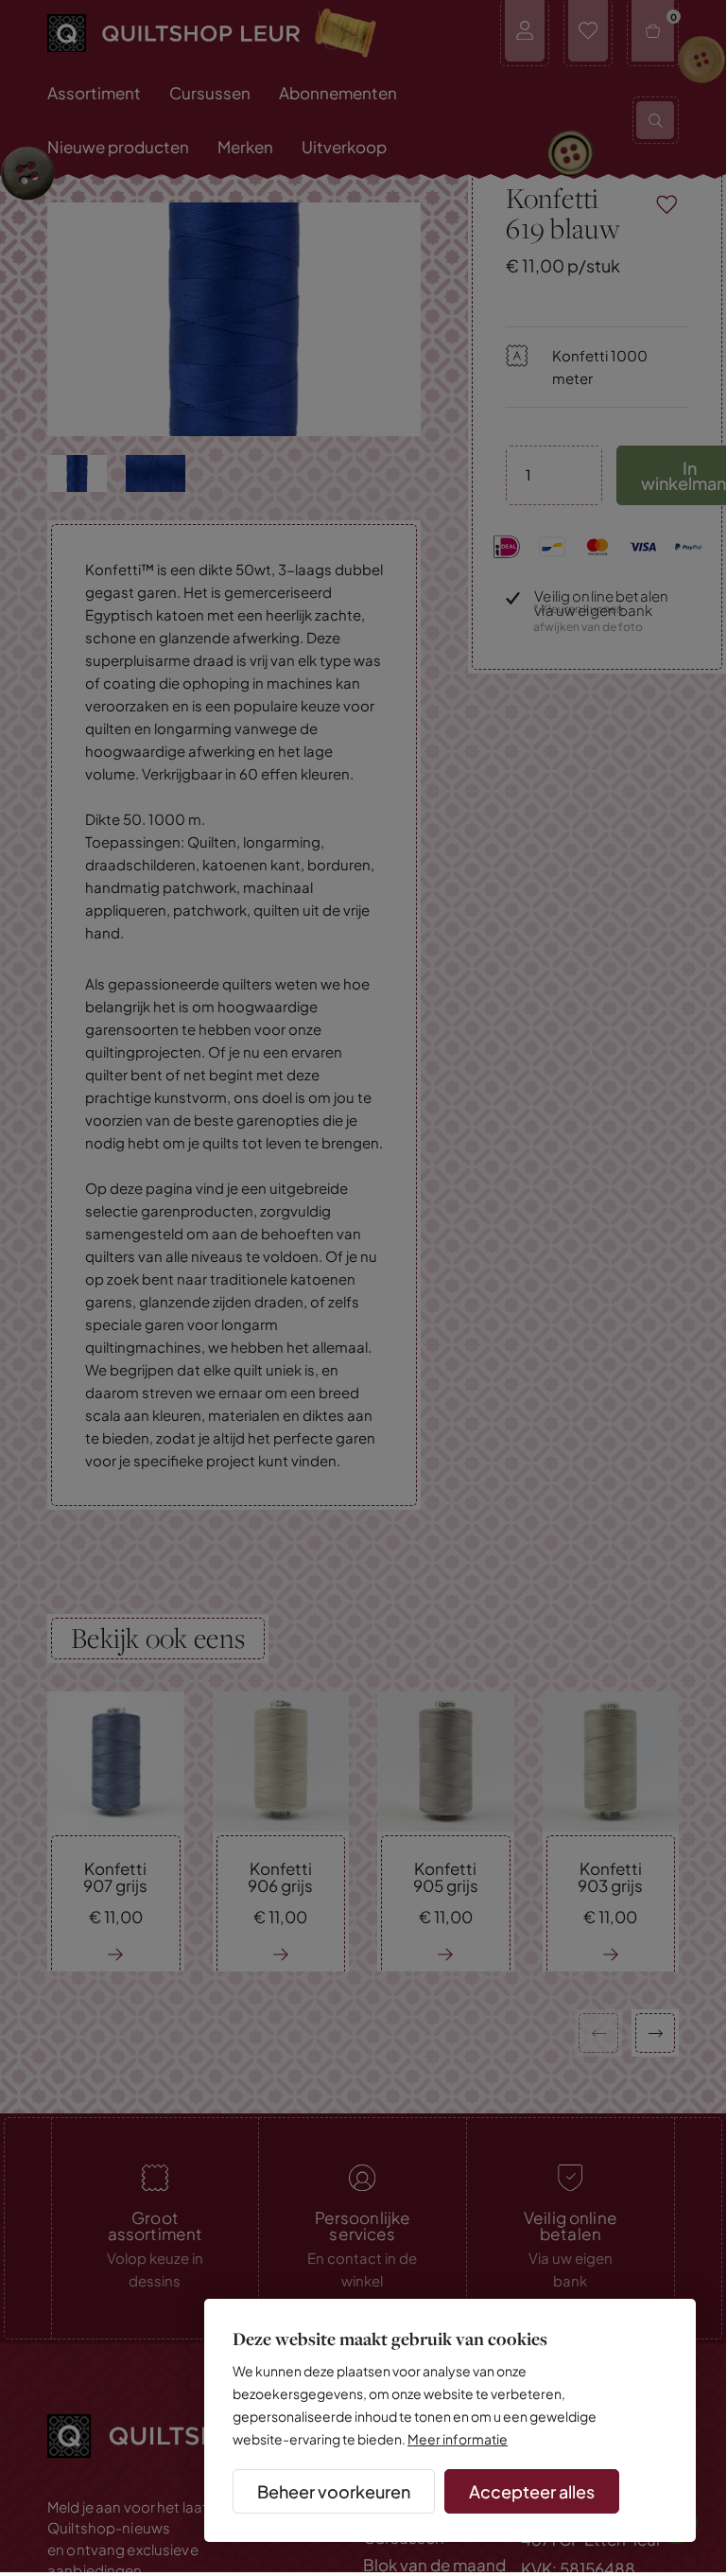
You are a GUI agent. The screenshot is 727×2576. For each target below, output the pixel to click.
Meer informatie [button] (458, 2439)
